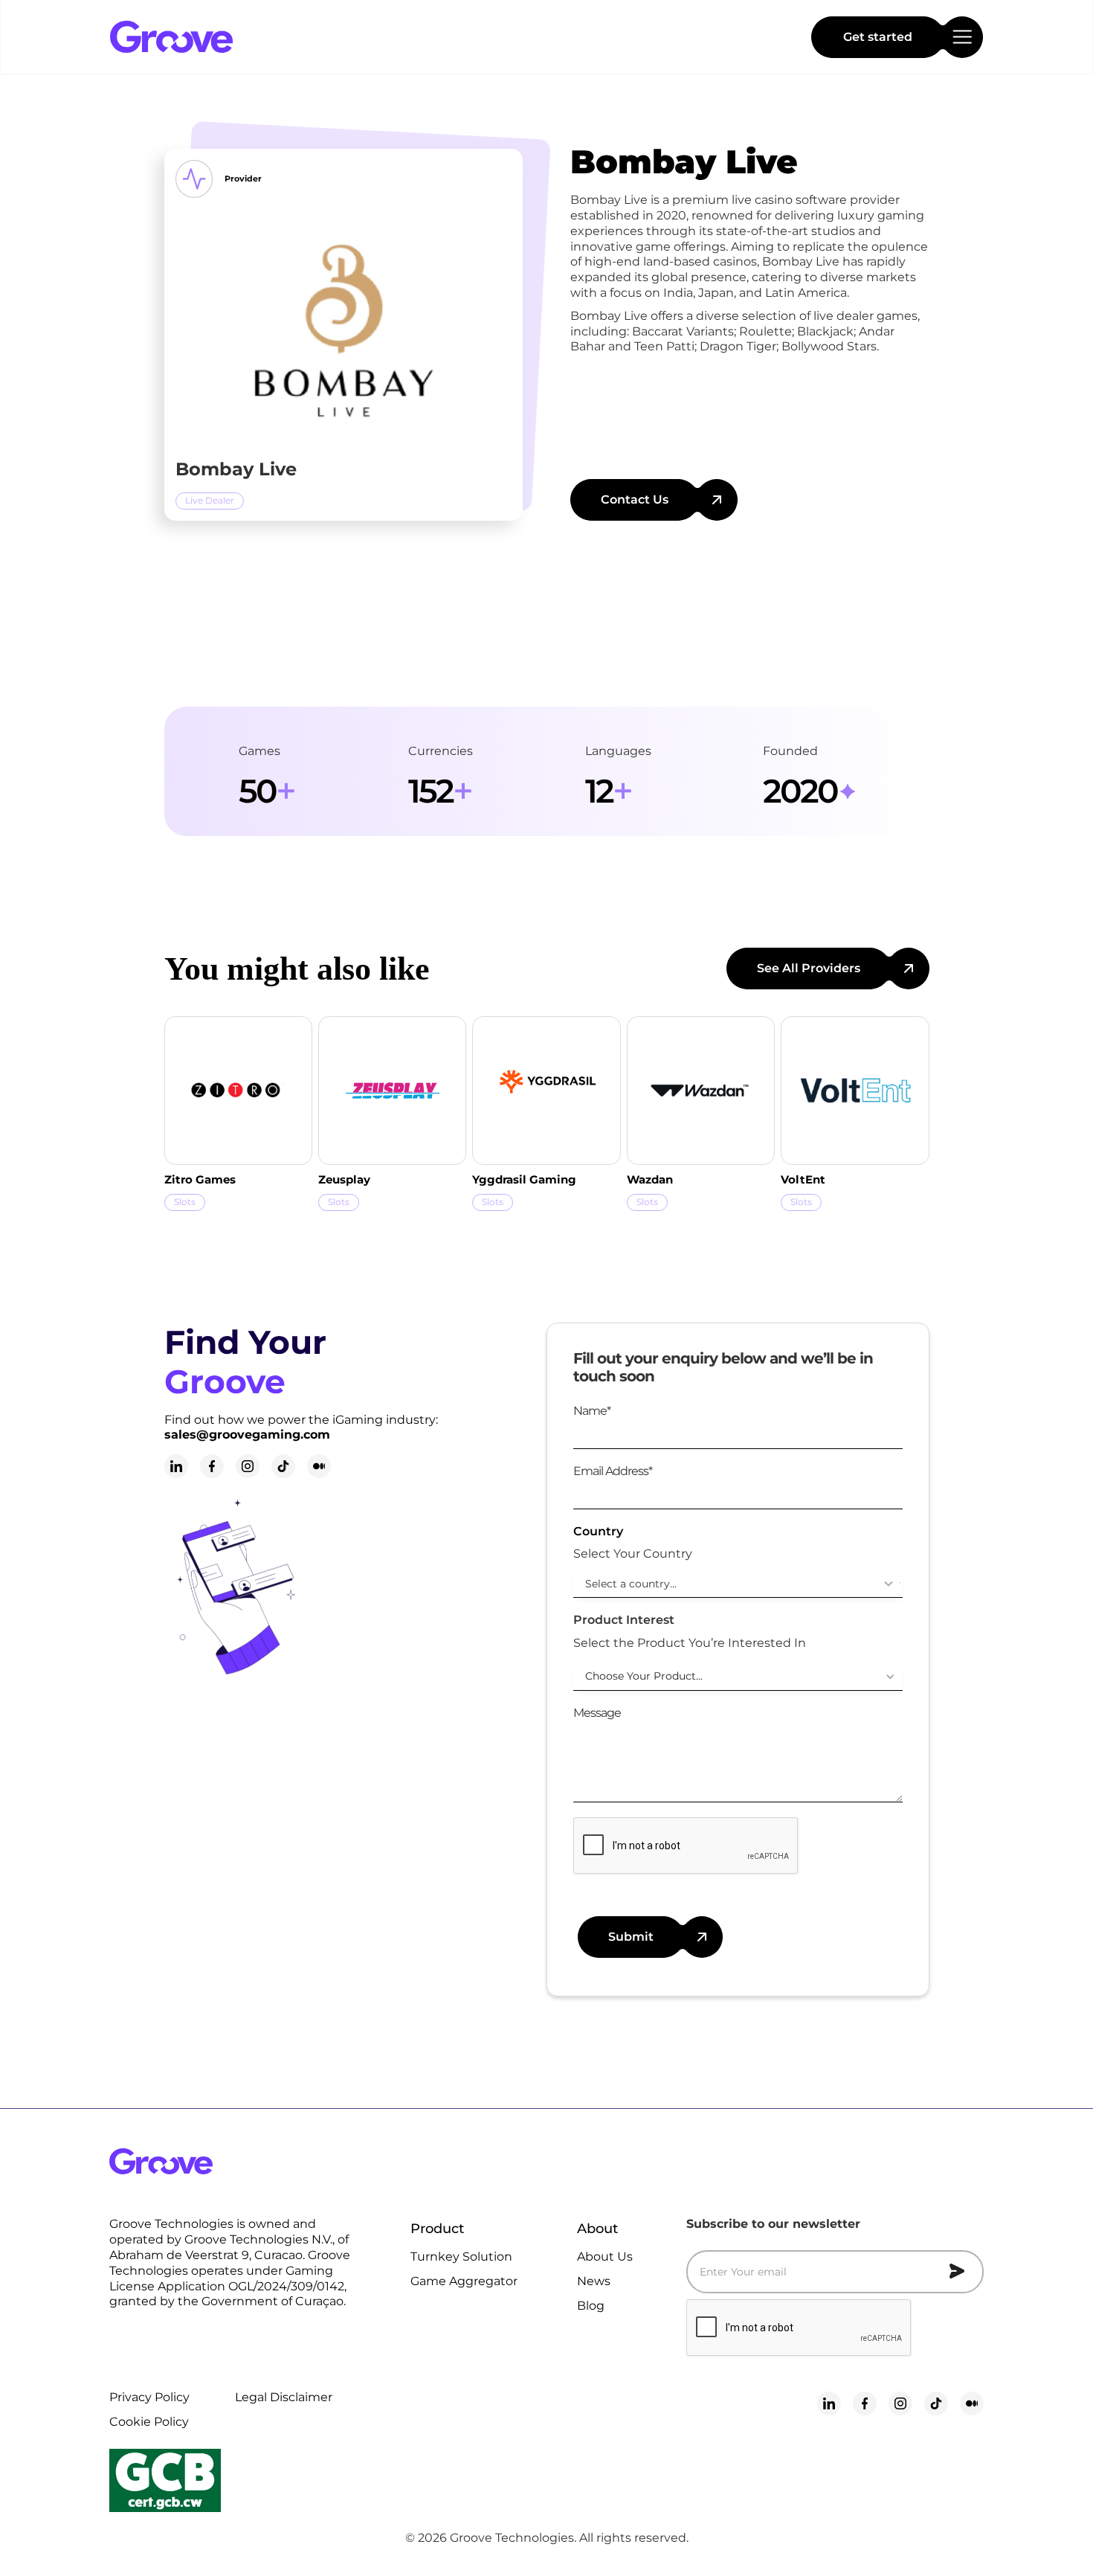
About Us (605, 2257)
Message (597, 1713)
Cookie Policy (149, 2422)
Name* (592, 1411)
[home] (222, 37)
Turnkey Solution (461, 2257)
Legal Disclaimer (284, 2397)
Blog (591, 2306)
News (594, 2281)
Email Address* (613, 1471)
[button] (738, 1677)
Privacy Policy (149, 2397)
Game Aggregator (464, 2281)
